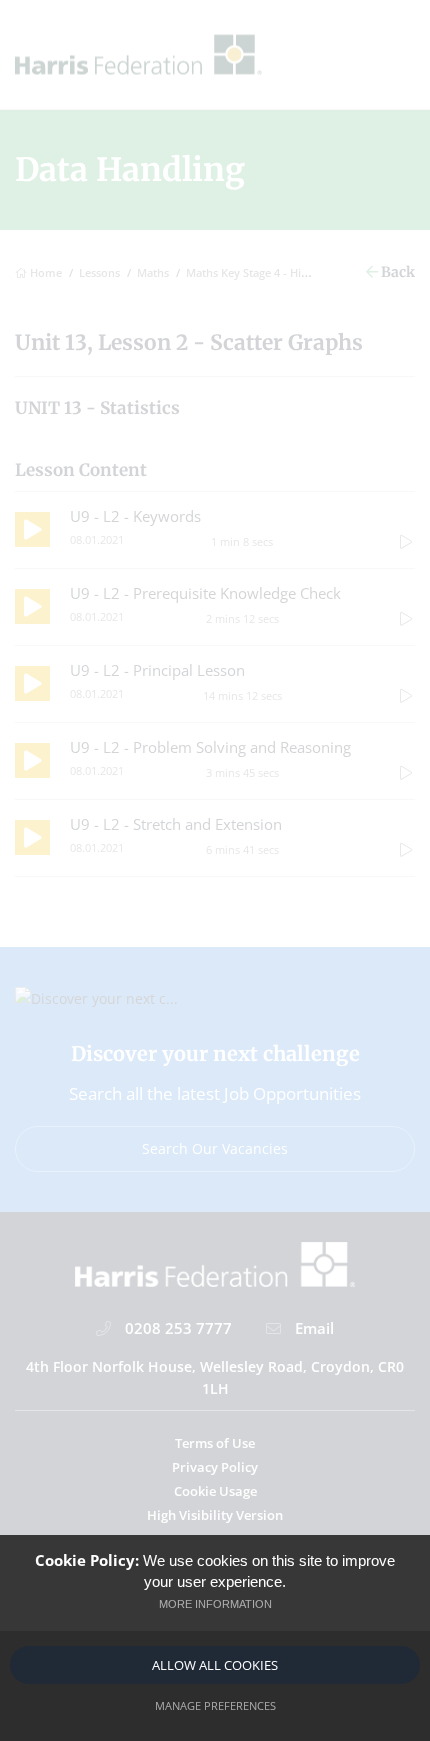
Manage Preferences (215, 1705)
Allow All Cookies (215, 1665)
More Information (215, 1604)
